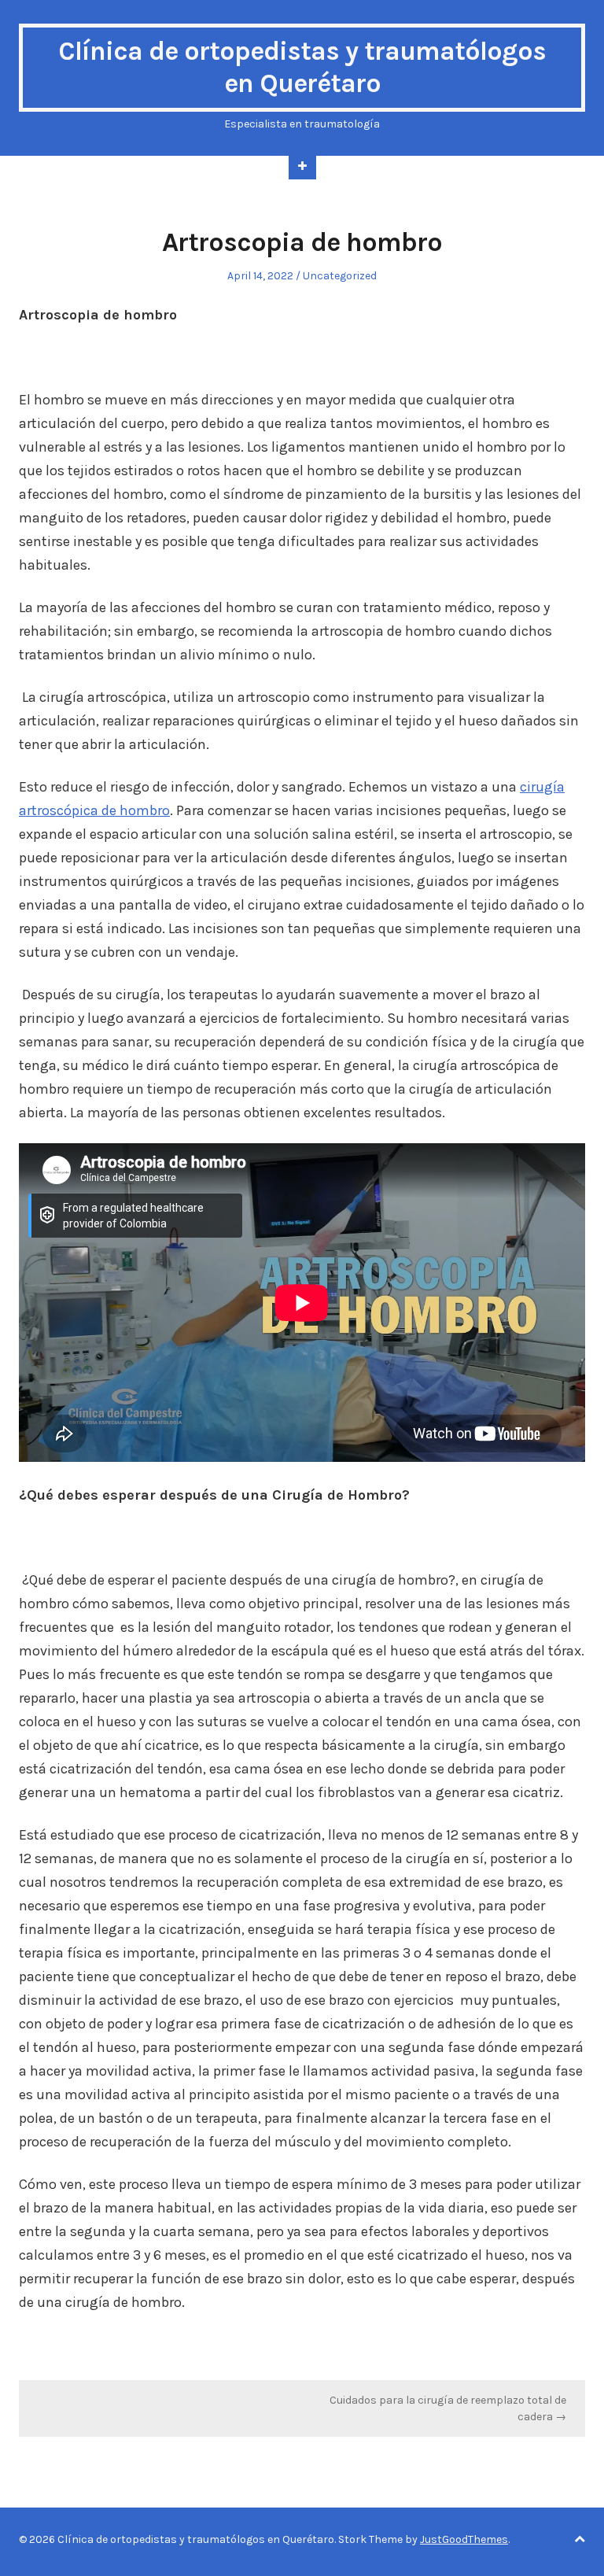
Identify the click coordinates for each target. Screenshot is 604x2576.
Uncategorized (340, 276)
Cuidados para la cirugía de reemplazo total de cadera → (448, 2408)
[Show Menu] (302, 168)
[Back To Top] (580, 2539)
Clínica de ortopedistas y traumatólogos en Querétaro (302, 67)
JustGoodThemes (464, 2539)
